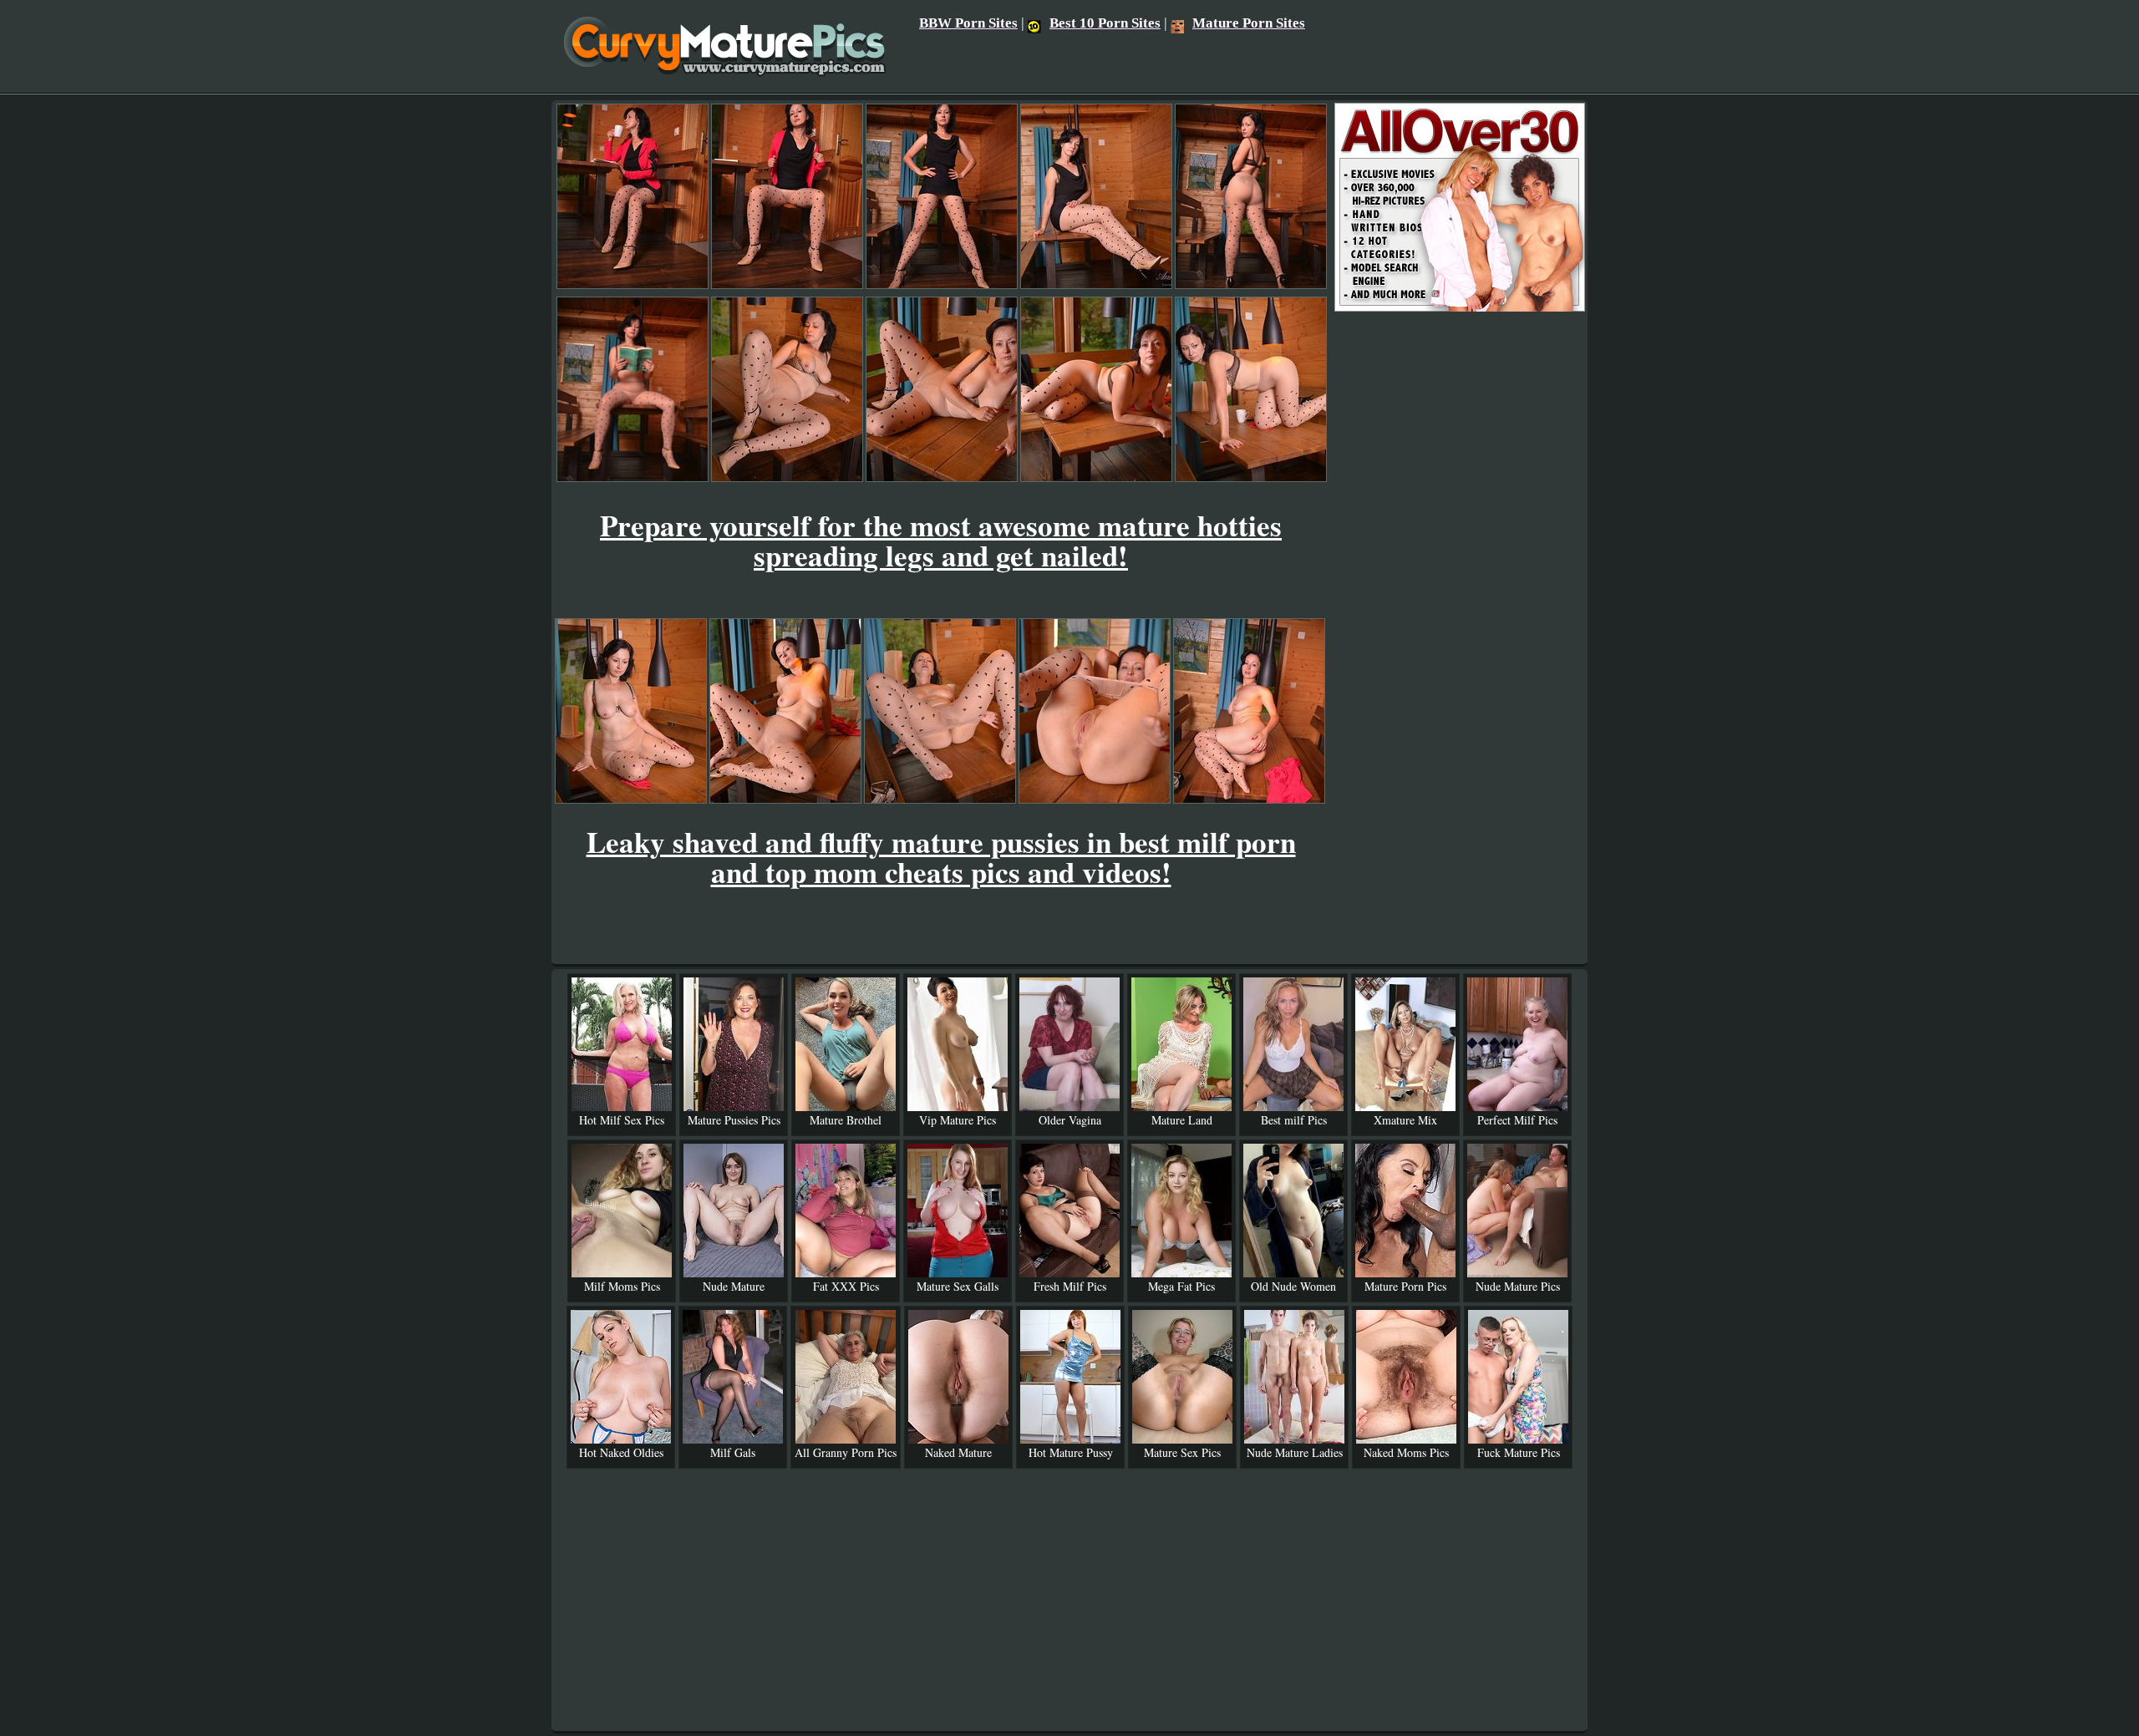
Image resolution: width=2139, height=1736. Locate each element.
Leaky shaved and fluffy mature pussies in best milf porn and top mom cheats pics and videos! (941, 857)
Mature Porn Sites (1249, 23)
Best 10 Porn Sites (1105, 23)
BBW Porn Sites (968, 23)
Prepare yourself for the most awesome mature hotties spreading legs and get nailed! (941, 540)
